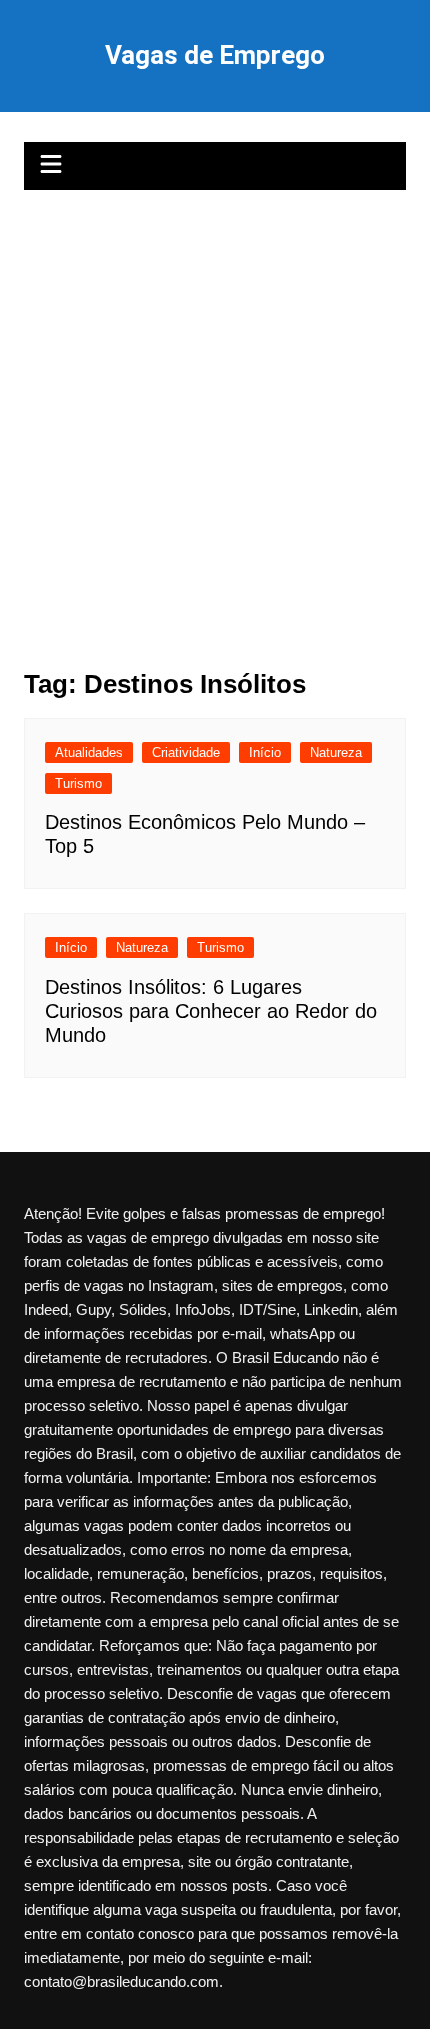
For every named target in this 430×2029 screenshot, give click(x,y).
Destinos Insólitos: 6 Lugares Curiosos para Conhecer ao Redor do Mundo (211, 1011)
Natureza (336, 752)
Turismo (78, 783)
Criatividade (186, 752)
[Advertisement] (215, 415)
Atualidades (89, 752)
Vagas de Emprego (215, 55)
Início (265, 752)
